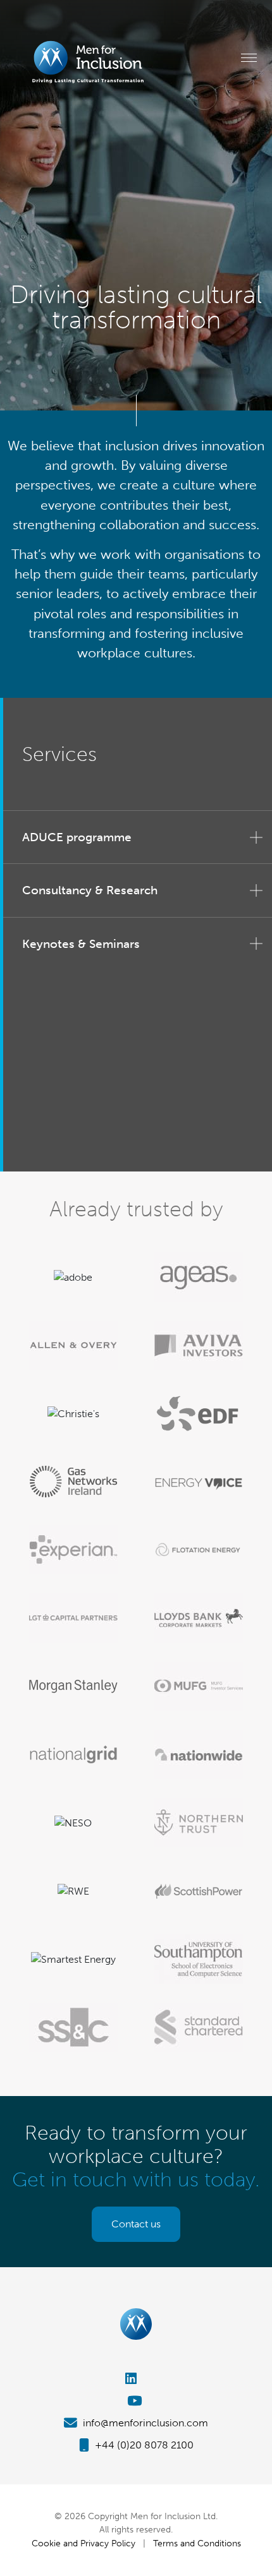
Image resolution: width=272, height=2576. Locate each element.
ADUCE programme (77, 837)
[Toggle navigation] (249, 57)
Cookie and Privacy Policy (83, 2543)
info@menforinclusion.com (144, 2423)
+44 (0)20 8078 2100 (143, 2445)
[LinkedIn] (136, 2379)
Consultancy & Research (90, 890)
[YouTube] (136, 2401)
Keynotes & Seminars (81, 944)
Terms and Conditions (197, 2543)
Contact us (136, 2224)
